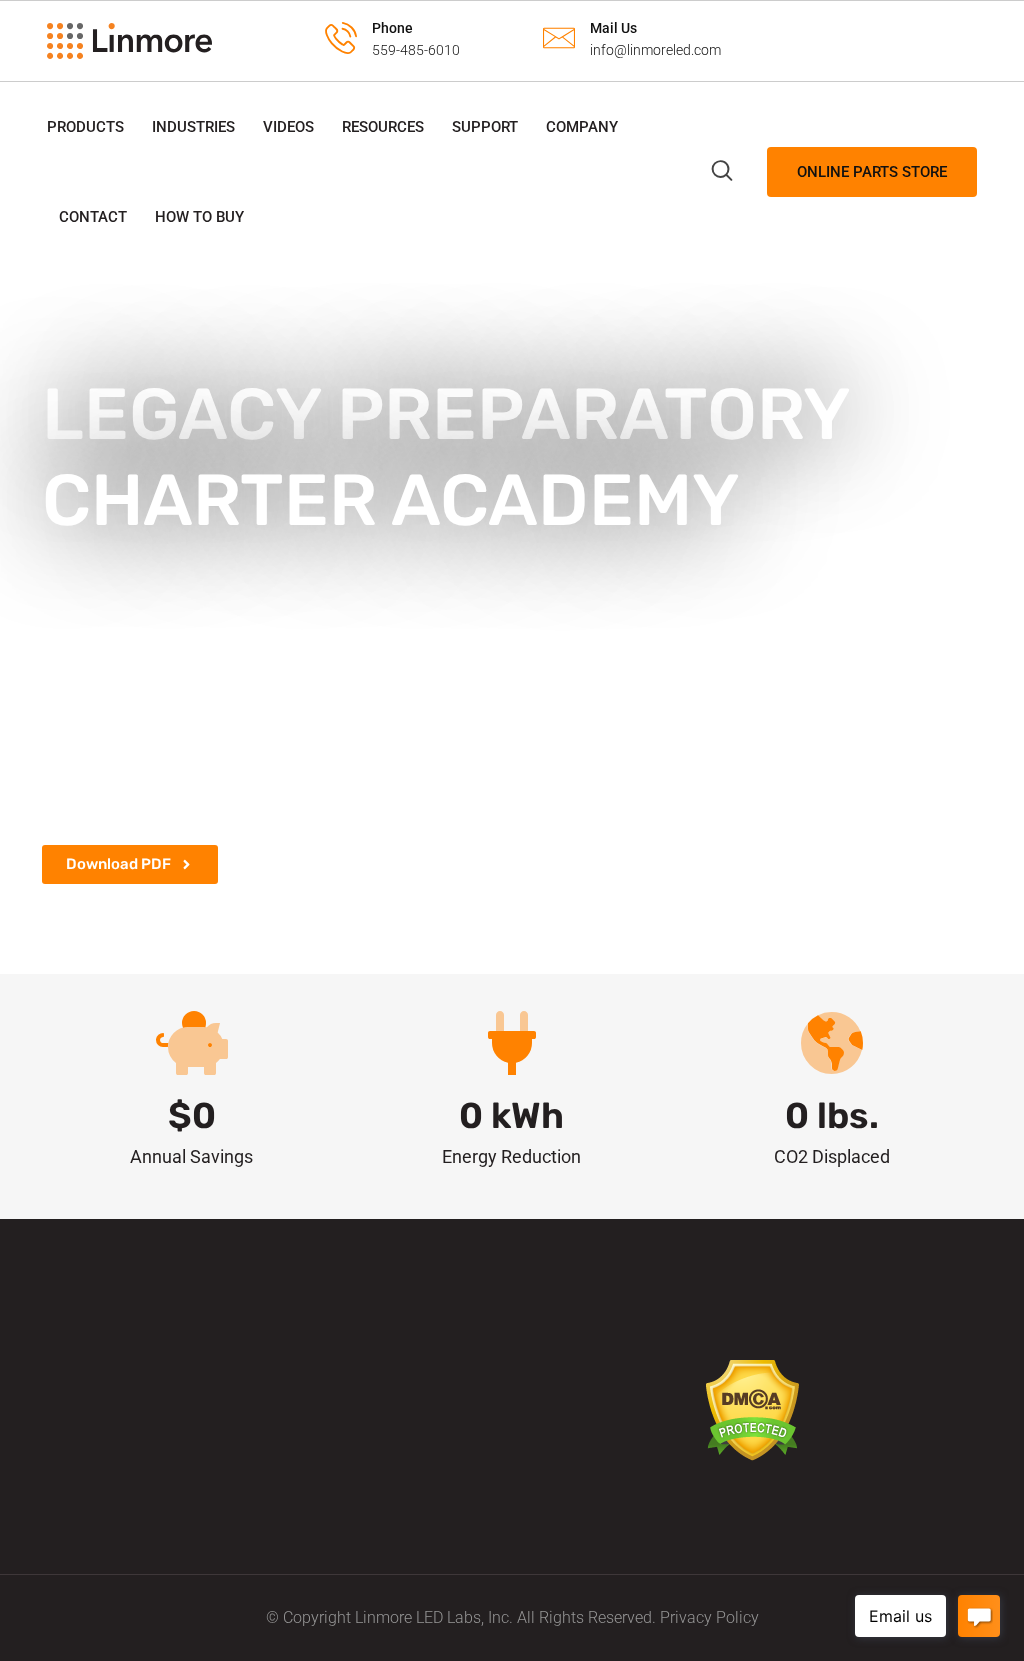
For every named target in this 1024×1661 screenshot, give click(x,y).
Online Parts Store (872, 172)
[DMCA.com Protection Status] (752, 1409)
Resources (383, 127)
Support (485, 127)
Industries (193, 127)
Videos (288, 127)
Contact (93, 217)
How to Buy (199, 217)
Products (85, 127)
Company (582, 127)
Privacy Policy (709, 1617)
